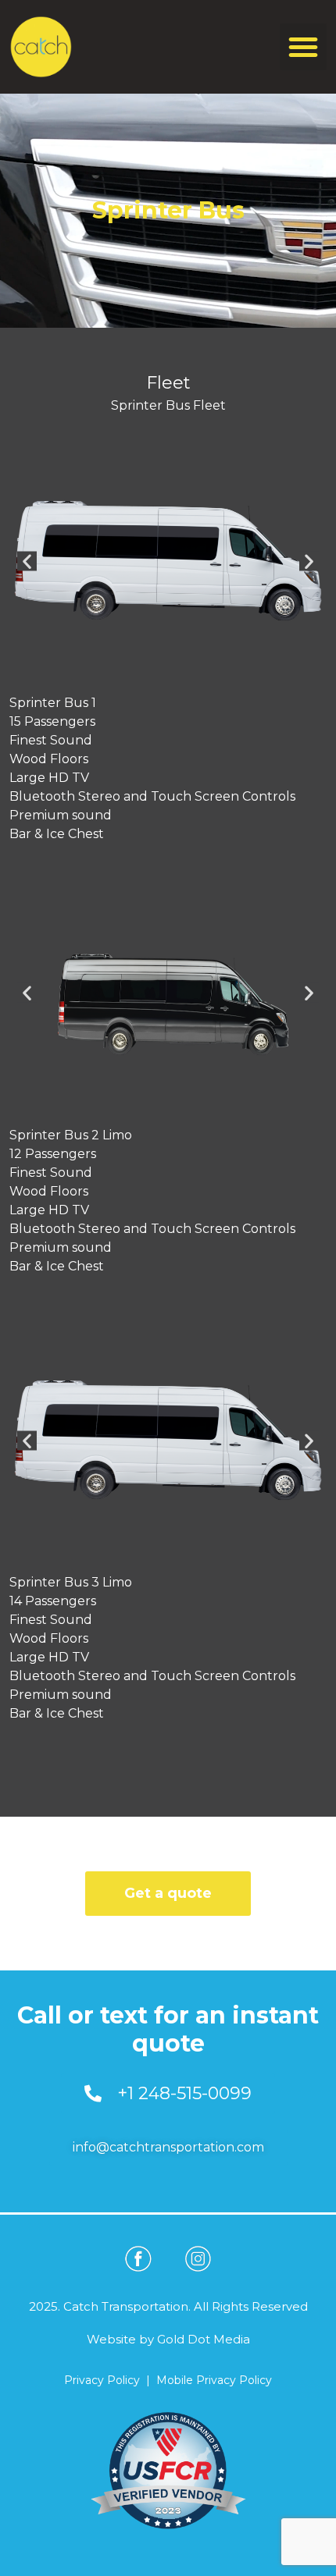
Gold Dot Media (204, 2339)
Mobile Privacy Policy (214, 2380)
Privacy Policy (102, 2380)
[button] (303, 47)
